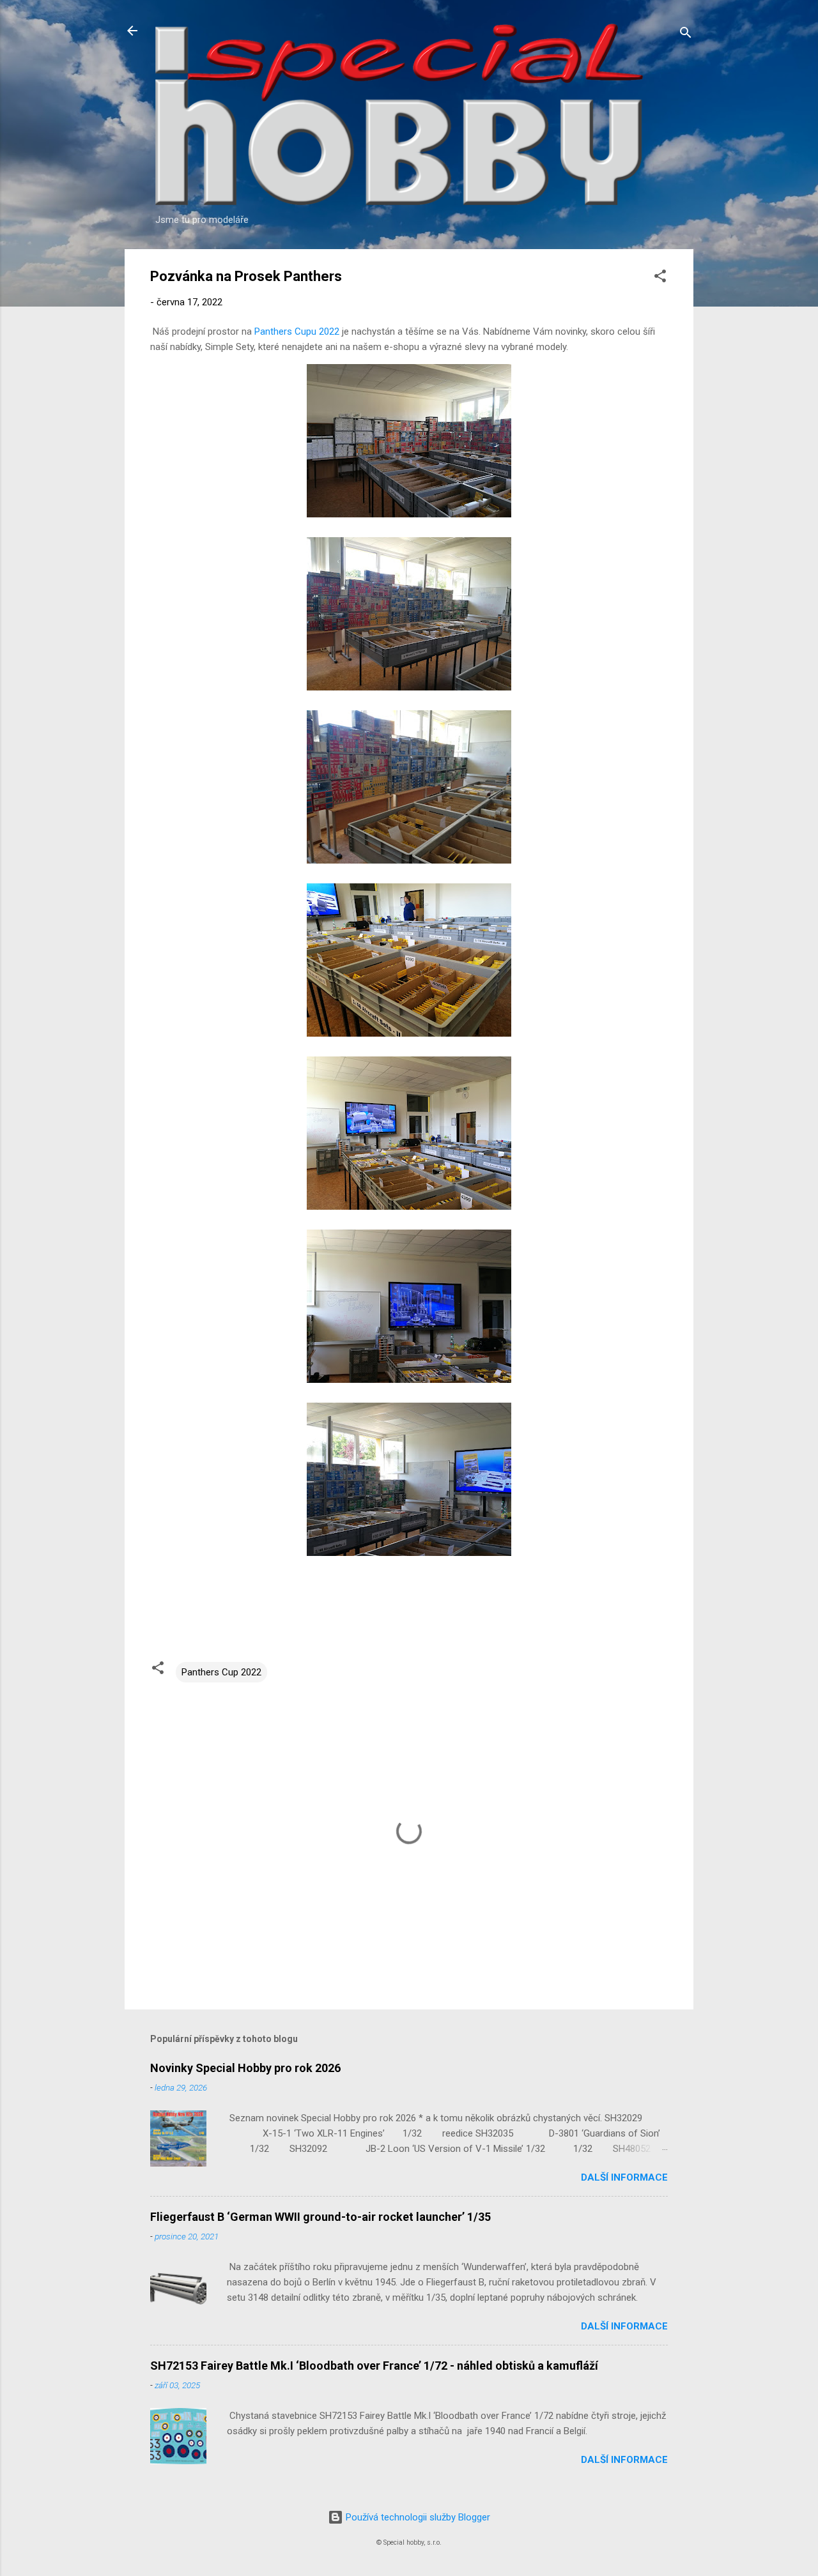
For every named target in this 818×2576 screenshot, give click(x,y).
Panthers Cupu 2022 (297, 332)
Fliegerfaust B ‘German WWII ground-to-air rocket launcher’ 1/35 (320, 2217)
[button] (660, 278)
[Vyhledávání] (686, 35)
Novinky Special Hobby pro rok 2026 (245, 2068)
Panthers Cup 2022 (221, 1672)
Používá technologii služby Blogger (417, 2517)
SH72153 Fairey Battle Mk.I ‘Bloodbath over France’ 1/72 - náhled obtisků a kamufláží (374, 2366)
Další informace (624, 2177)
